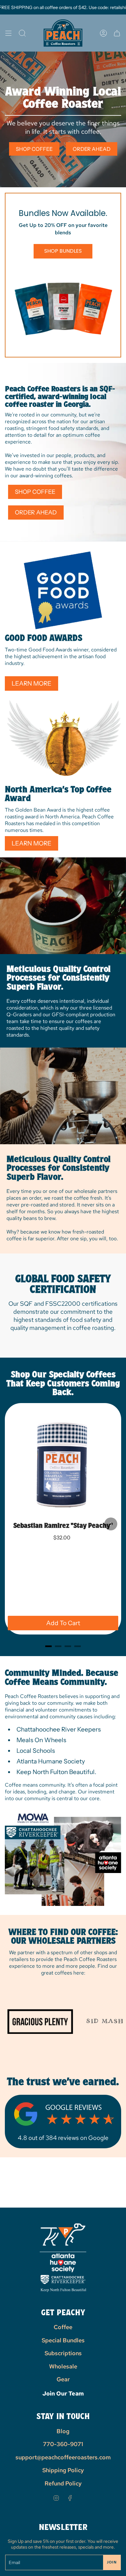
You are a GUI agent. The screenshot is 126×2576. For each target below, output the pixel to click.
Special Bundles (63, 2340)
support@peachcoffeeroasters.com (63, 2457)
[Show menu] (8, 33)
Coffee (63, 2327)
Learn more (31, 683)
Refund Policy (63, 2483)
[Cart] (117, 33)
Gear (63, 2379)
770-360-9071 (63, 2444)
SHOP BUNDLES (63, 251)
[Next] (111, 1524)
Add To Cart (63, 1623)
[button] (22, 33)
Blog (63, 2431)
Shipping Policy (63, 2470)
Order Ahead (92, 149)
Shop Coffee (34, 149)
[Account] (103, 33)
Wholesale (63, 2366)
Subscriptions (63, 2353)
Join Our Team (63, 2393)
